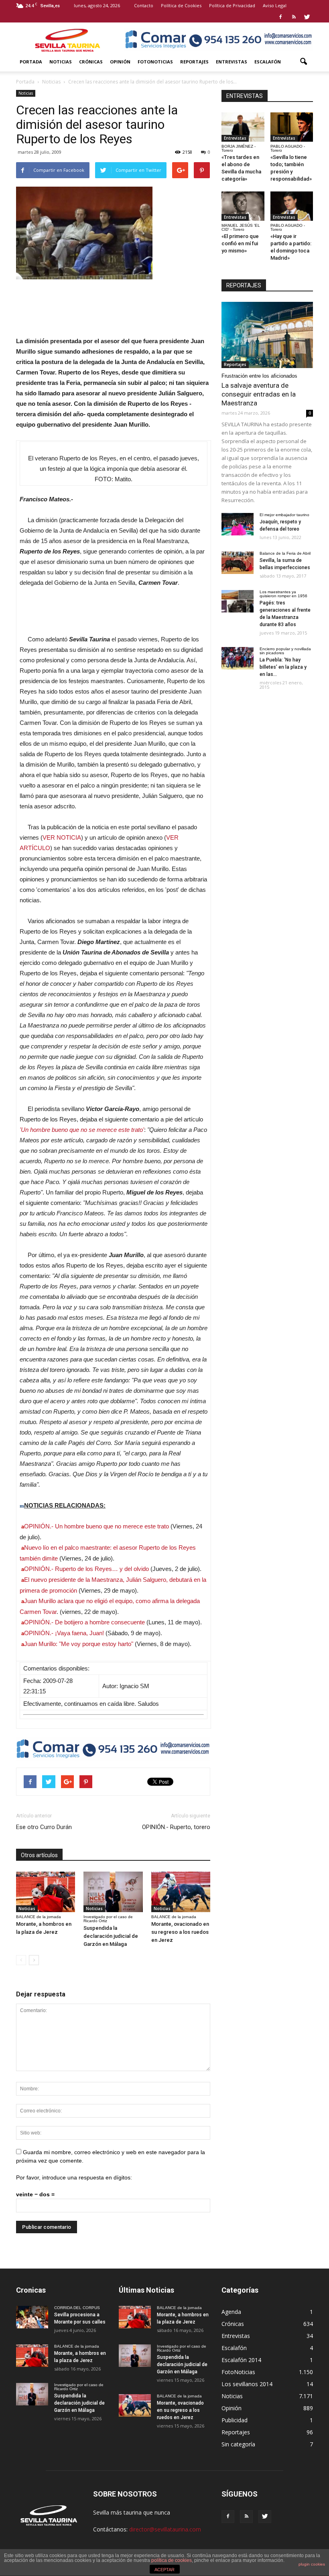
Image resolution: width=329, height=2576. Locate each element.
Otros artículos (39, 1855)
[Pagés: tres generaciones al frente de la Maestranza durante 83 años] (238, 601)
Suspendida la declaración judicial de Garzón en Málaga (111, 1936)
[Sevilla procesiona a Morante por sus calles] (32, 2317)
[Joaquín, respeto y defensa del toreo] (238, 524)
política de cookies (172, 2560)
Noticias (61, 62)
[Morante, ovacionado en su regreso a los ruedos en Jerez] (181, 1892)
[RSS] (294, 17)
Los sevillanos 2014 (247, 2384)
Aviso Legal (275, 5)
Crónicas (91, 62)
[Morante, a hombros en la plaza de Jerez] (46, 1892)
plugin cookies (312, 2564)
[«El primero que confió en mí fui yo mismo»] (243, 206)
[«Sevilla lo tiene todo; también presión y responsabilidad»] (292, 127)
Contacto (144, 5)
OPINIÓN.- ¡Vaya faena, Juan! (64, 1633)
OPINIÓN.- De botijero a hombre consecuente (84, 1622)
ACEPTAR (164, 2570)
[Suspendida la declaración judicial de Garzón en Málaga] (113, 1892)
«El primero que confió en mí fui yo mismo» (240, 243)
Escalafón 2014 (241, 2360)
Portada (31, 62)
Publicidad (235, 2420)
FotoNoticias (155, 62)
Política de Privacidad (232, 5)
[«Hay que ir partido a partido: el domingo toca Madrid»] (292, 206)
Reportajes (194, 62)
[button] (303, 62)
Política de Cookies (181, 5)
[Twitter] (307, 17)
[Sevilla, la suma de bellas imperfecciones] (238, 563)
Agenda (231, 2312)
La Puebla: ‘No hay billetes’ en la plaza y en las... (283, 667)
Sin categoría (238, 2444)
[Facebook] (280, 17)
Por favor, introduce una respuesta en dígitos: (74, 2177)
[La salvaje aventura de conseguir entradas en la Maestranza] (267, 335)
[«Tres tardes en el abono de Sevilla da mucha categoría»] (243, 127)
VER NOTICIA (62, 837)
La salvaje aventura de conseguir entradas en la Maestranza (259, 394)
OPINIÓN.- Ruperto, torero (176, 1827)
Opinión (120, 62)
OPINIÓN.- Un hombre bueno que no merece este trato (96, 1526)
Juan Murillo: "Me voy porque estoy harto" (79, 1644)
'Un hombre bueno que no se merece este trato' (82, 1130)
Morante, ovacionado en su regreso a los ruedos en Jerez (180, 1932)
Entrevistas (232, 62)
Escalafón (268, 62)
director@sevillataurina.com (165, 2529)
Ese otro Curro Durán (44, 1827)
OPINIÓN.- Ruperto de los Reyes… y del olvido (86, 1569)
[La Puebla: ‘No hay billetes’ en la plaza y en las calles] (238, 658)
